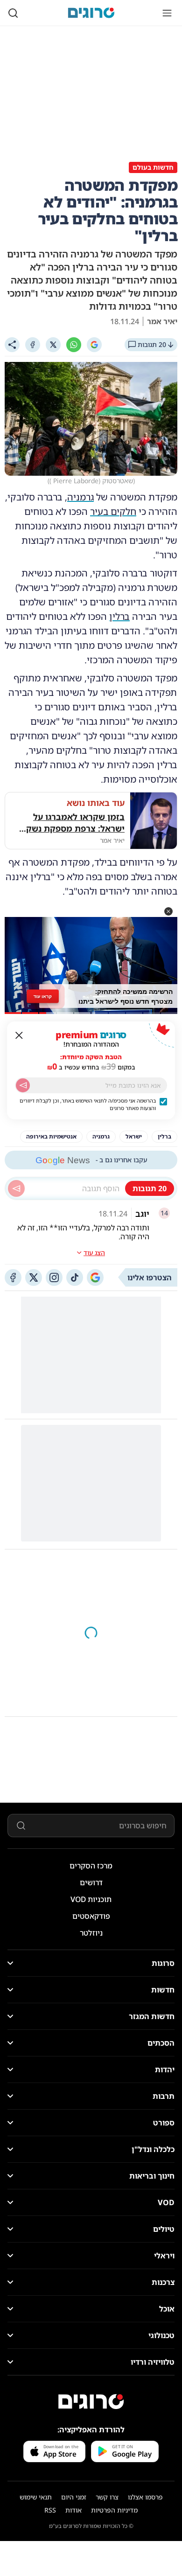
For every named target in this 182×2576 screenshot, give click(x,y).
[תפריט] (167, 13)
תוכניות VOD (91, 1899)
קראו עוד (43, 996)
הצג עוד (94, 1253)
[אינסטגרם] (54, 1278)
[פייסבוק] (13, 1278)
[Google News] (95, 1278)
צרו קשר (107, 2497)
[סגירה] (19, 1035)
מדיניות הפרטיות (114, 2510)
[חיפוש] (13, 13)
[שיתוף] (12, 345)
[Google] (94, 345)
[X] (53, 345)
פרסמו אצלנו (145, 2497)
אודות (73, 2510)
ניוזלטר (91, 1933)
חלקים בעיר (113, 511)
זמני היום (74, 2497)
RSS (50, 2510)
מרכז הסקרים (91, 1866)
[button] (168, 911)
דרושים (91, 1882)
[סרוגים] (91, 2402)
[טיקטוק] (75, 1278)
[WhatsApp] (74, 345)
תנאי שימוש (36, 2497)
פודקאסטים (91, 1916)
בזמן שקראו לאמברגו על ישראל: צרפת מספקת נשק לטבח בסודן (75, 823)
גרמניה (80, 497)
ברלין (119, 616)
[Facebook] (33, 345)
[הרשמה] (23, 1085)
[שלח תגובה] (16, 1188)
